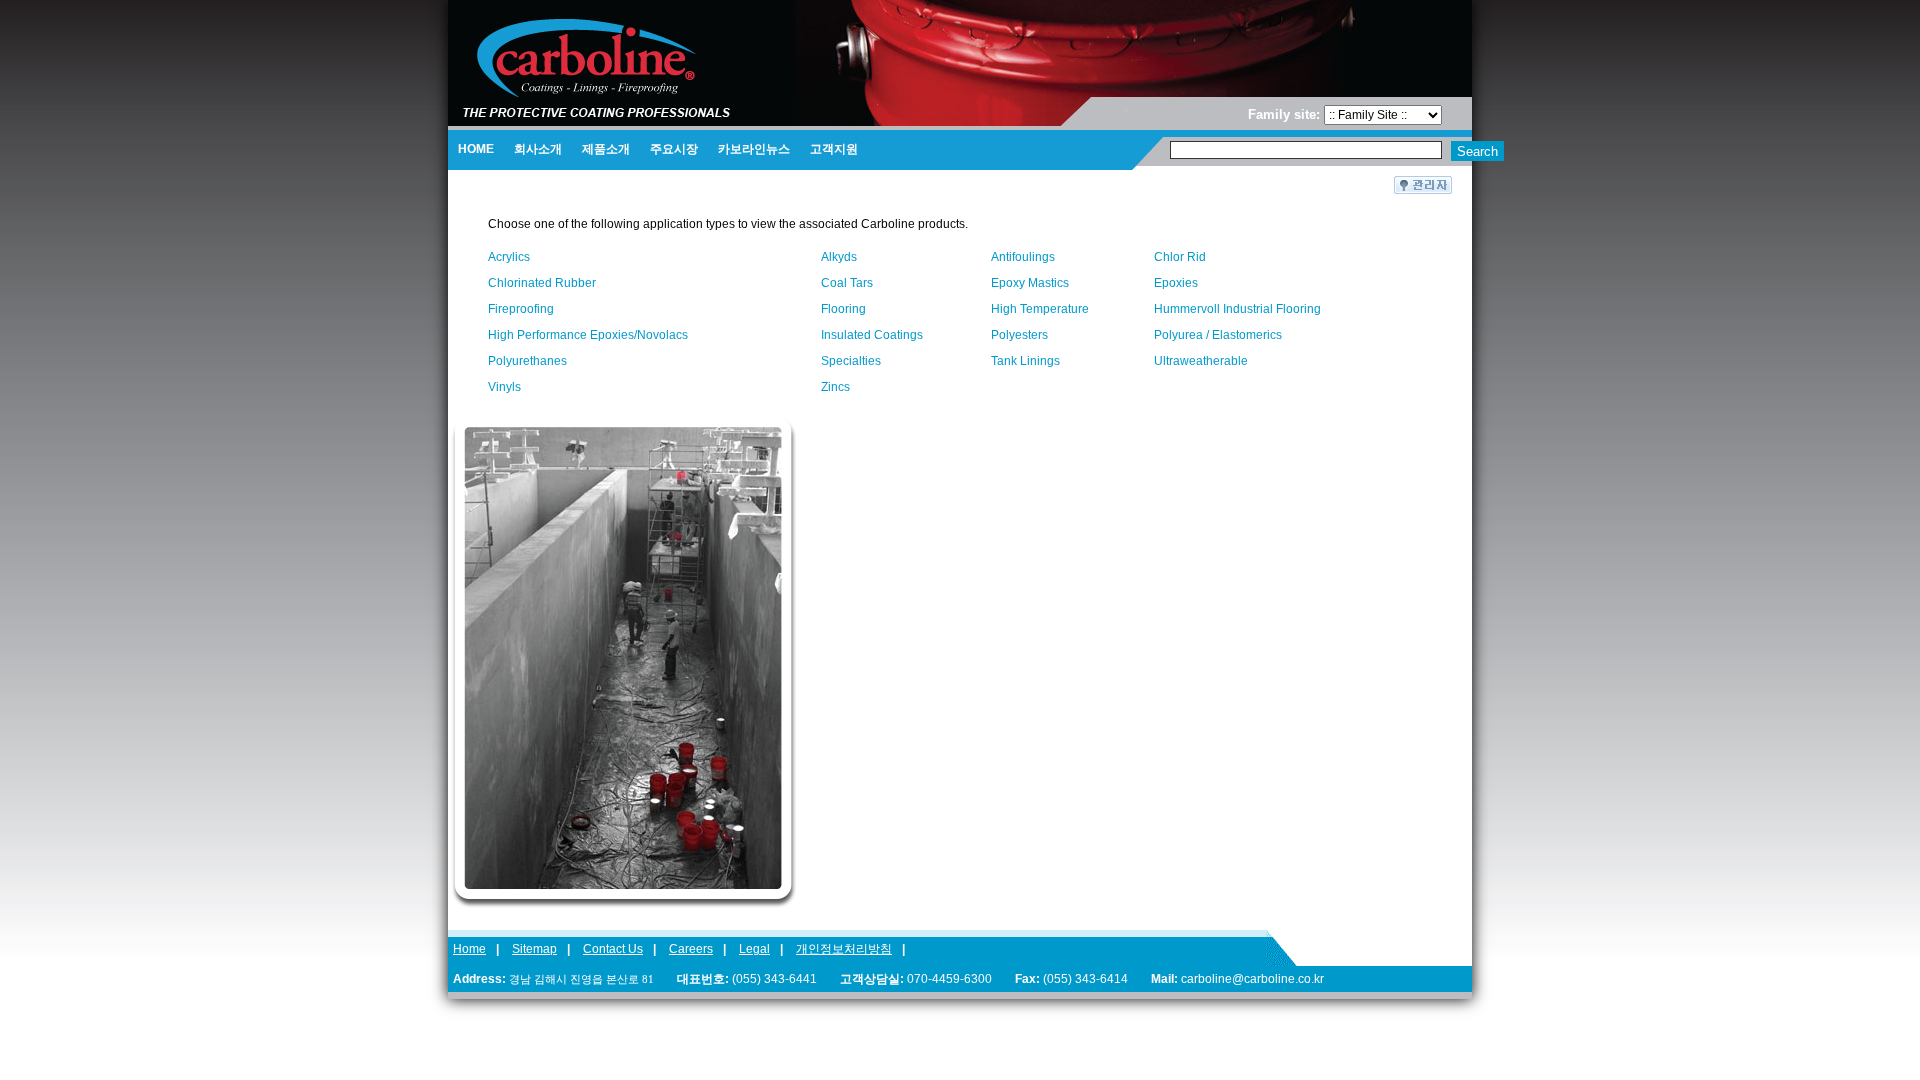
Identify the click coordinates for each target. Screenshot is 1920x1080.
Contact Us (613, 949)
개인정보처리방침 (844, 949)
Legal (754, 949)
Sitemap (534, 949)
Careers (691, 949)
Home (469, 949)
